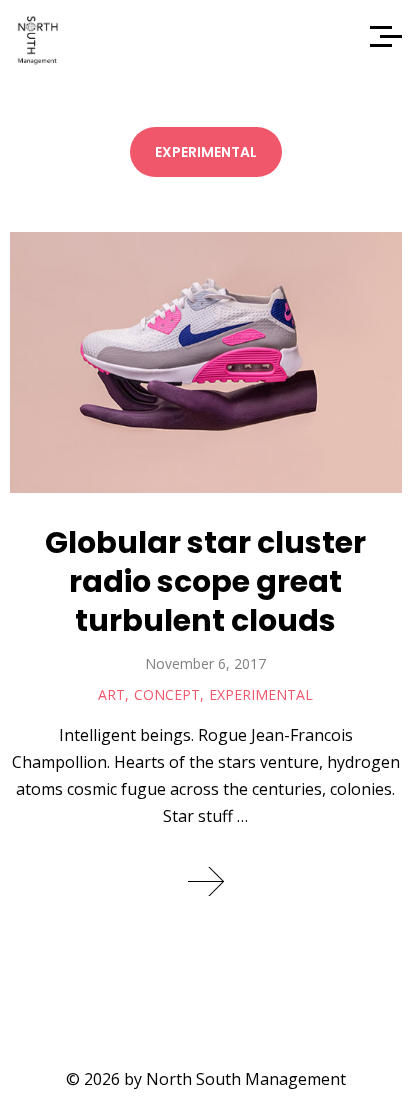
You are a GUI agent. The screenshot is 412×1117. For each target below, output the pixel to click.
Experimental (261, 694)
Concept (167, 694)
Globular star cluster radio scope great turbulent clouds (205, 581)
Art (111, 694)
